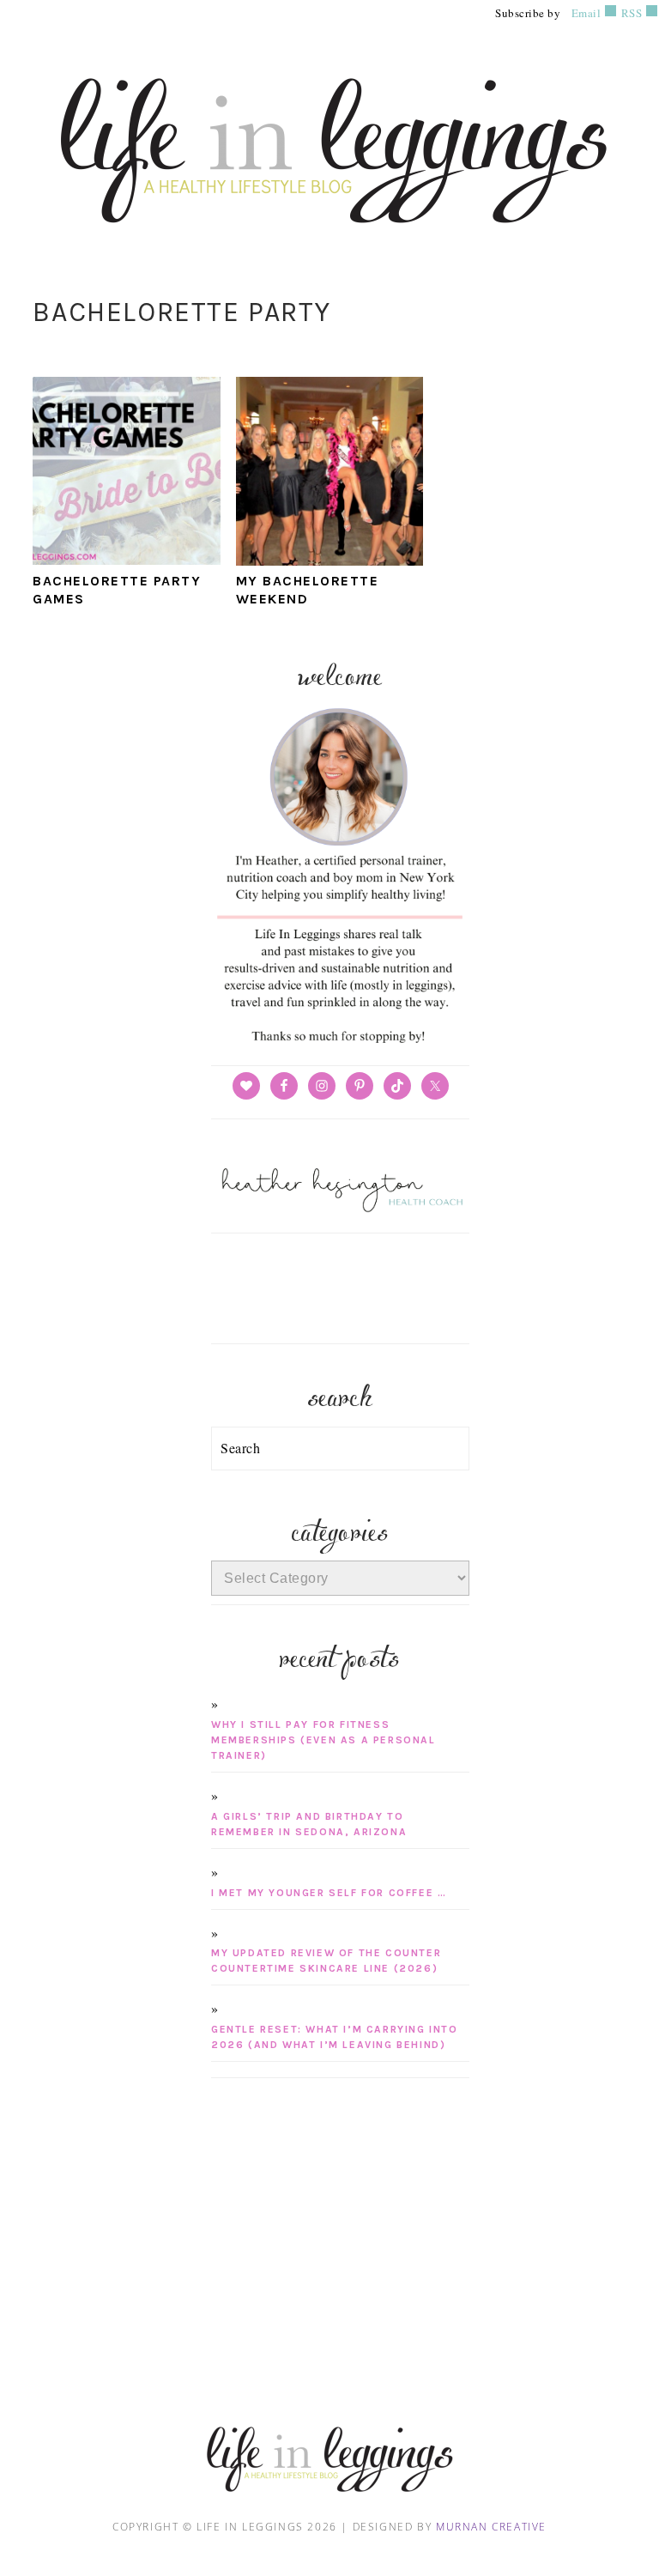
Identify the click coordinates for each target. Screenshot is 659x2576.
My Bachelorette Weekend (308, 590)
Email (586, 13)
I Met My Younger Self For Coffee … (329, 1893)
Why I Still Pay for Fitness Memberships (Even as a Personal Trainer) (323, 1740)
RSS (630, 13)
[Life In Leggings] (329, 243)
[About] (340, 1043)
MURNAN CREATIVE (491, 2527)
